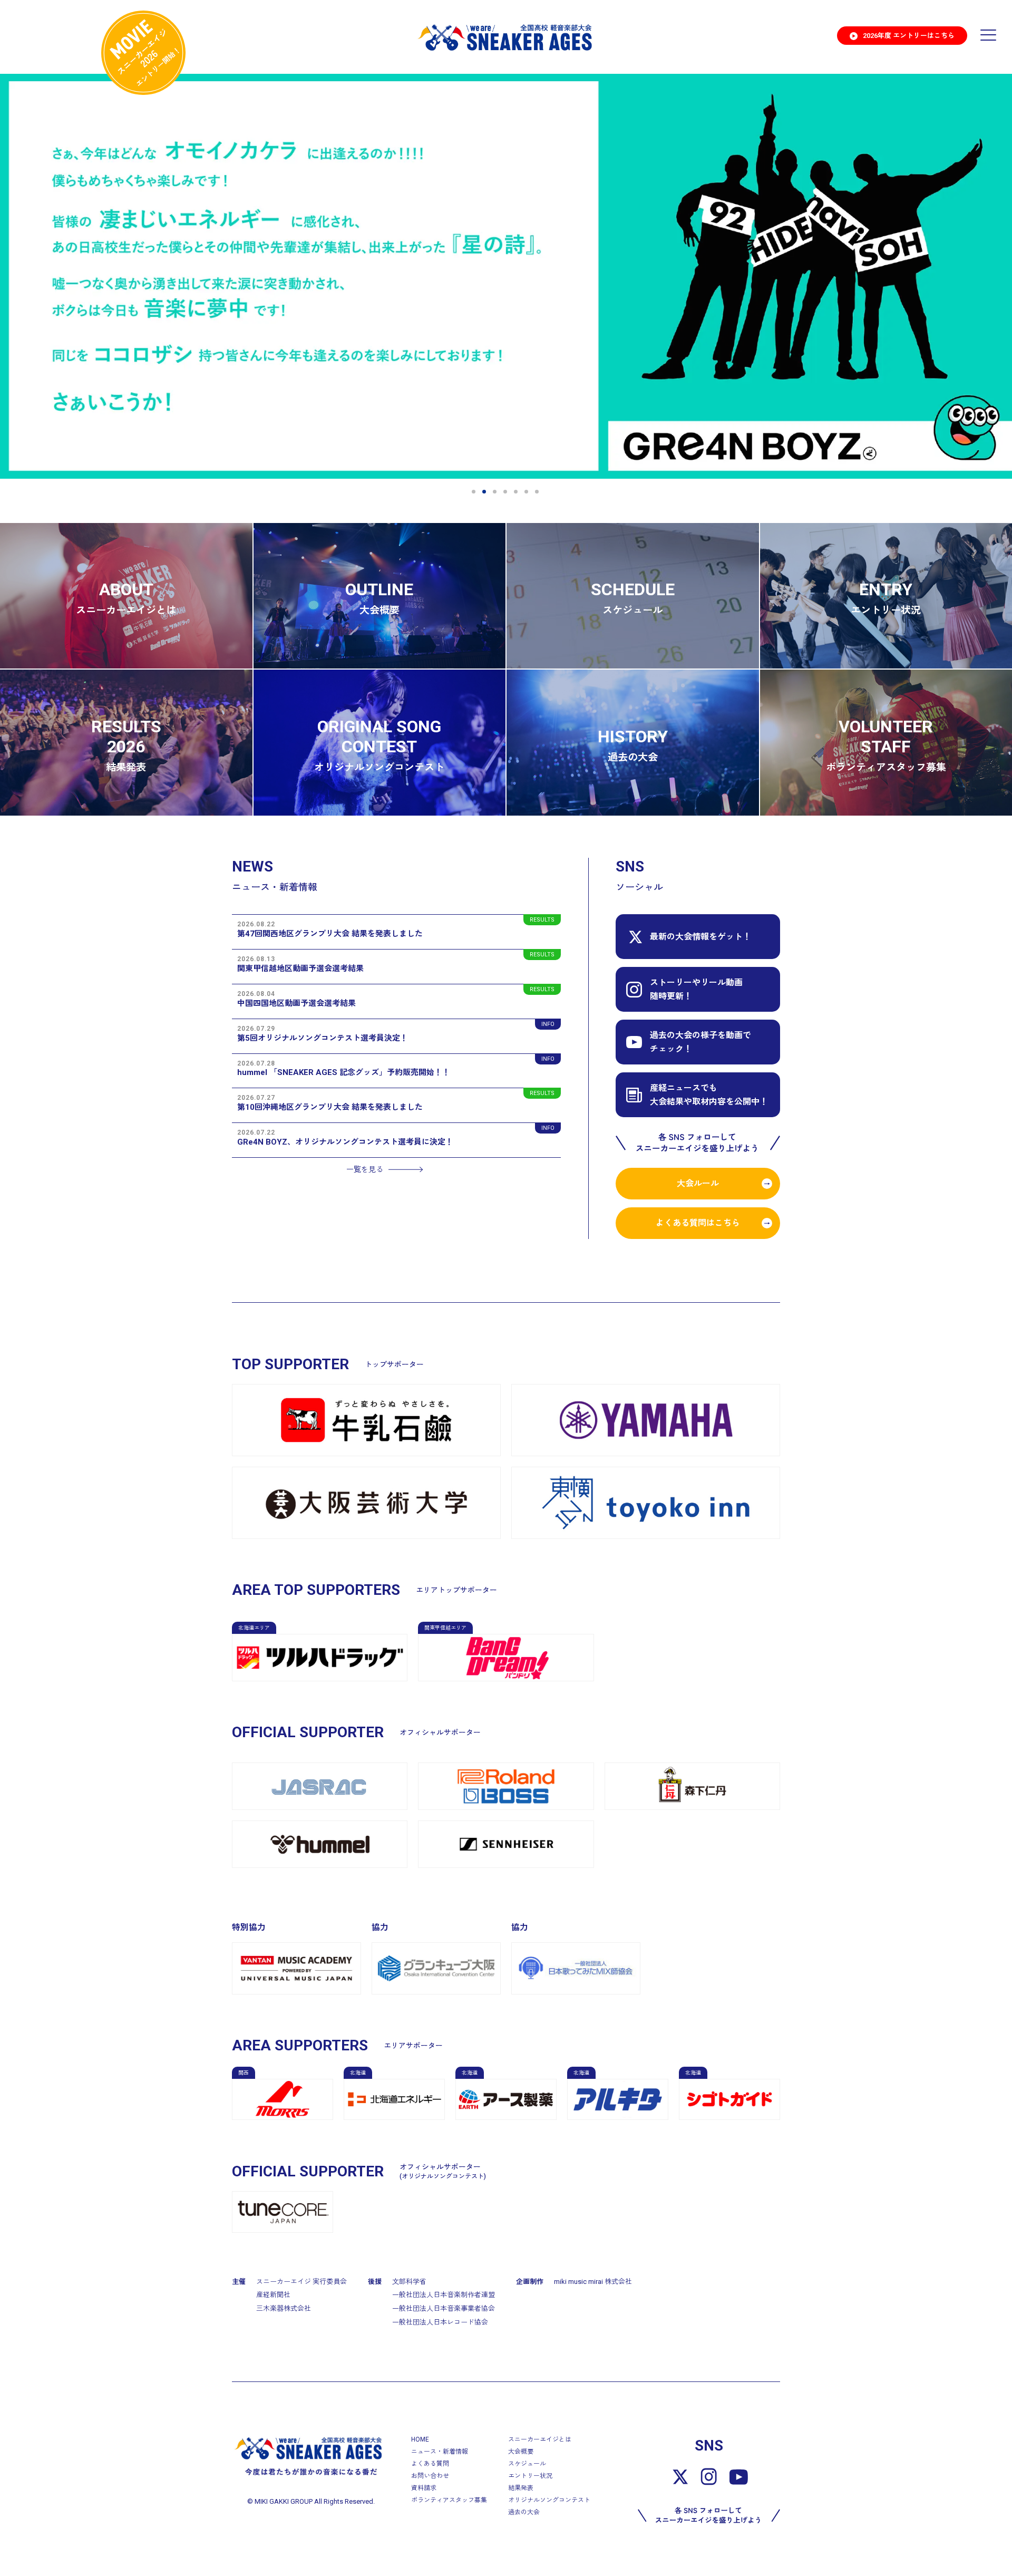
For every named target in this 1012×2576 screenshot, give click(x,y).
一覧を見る (365, 1169)
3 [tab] (495, 492)
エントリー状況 (530, 2476)
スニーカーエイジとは (540, 2439)
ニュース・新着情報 (440, 2452)
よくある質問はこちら (698, 1223)
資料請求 (424, 2488)
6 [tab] (527, 492)
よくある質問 (430, 2464)
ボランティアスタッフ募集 (449, 2500)
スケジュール (527, 2464)
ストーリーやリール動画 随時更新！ (696, 989)
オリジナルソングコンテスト (549, 2500)
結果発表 (521, 2488)
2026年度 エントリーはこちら (909, 36)
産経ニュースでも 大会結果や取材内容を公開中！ (709, 1095)
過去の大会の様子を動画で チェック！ (700, 1042)
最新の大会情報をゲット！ (700, 937)
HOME (420, 2439)
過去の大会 (524, 2512)
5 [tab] (517, 492)
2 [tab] (485, 492)
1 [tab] (474, 492)
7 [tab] (538, 492)
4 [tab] (506, 492)
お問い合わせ (430, 2476)
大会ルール (698, 1183)
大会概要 (521, 2452)
